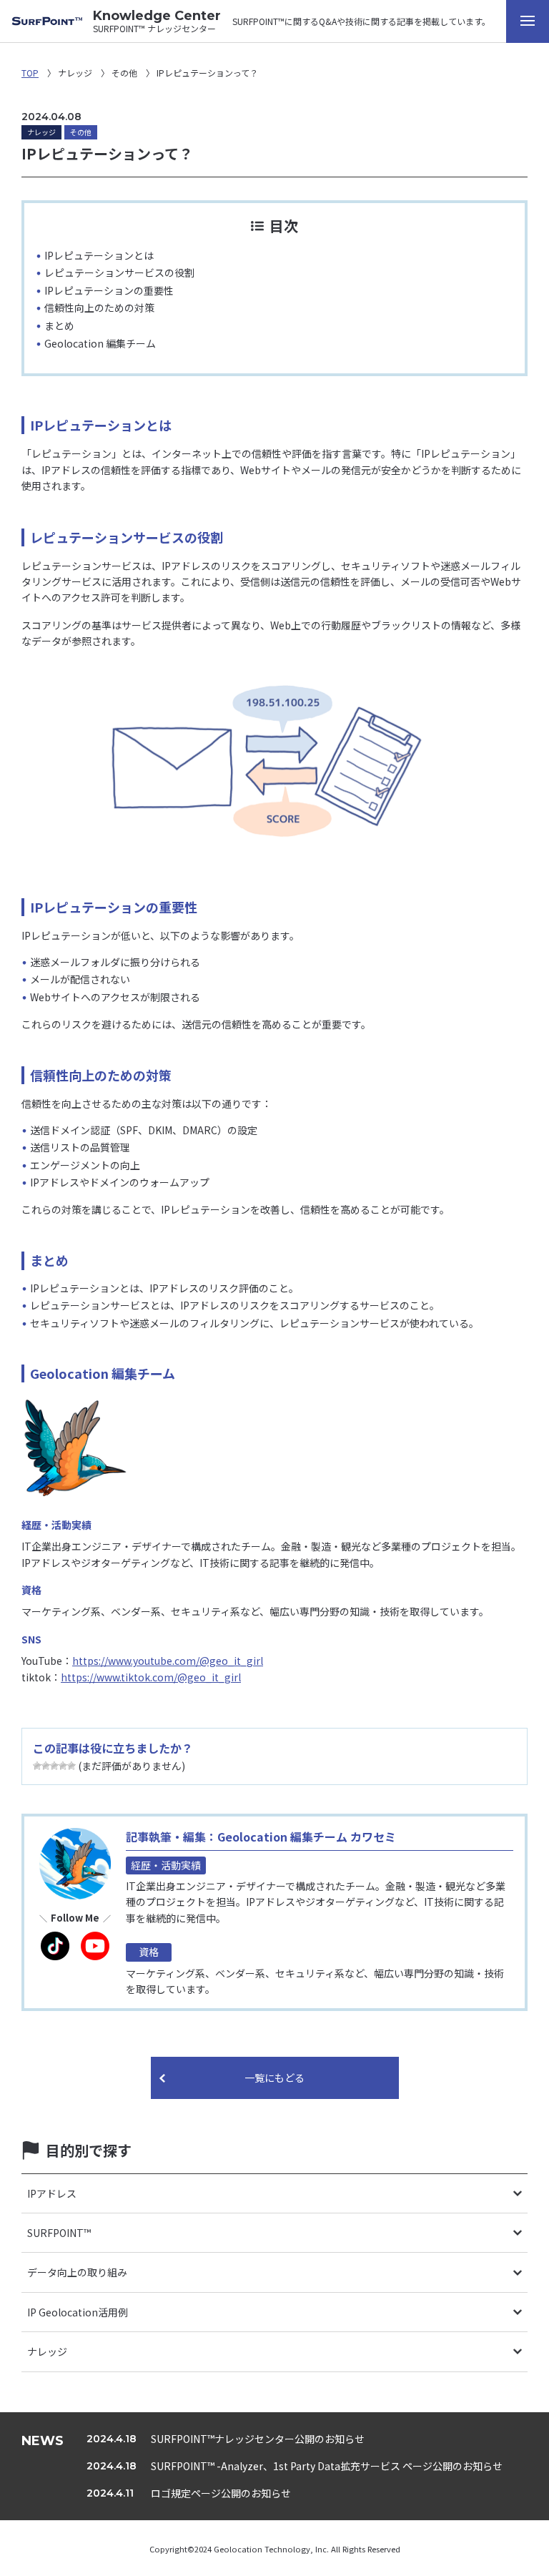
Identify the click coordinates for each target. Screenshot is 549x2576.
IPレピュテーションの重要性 (109, 290)
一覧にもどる (274, 2078)
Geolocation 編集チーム (100, 343)
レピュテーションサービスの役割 (119, 272)
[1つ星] (37, 1766)
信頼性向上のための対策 (99, 308)
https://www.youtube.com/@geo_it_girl (168, 1661)
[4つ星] (63, 1766)
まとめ (59, 325)
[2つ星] (46, 1766)
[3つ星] (54, 1766)
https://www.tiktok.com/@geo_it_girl (151, 1677)
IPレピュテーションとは (99, 255)
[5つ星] (71, 1766)
